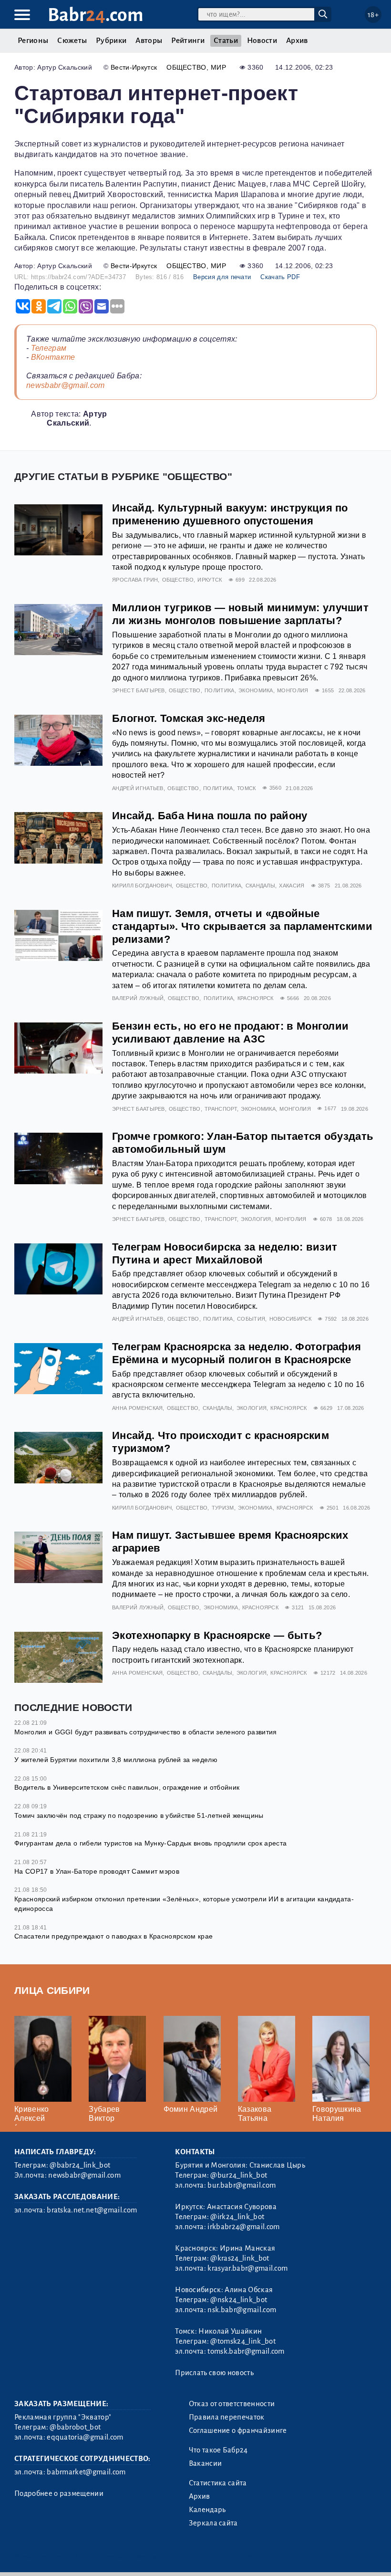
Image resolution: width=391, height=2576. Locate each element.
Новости (262, 41)
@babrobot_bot (75, 2427)
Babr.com (96, 15)
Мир (218, 67)
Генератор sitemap (231, 2557)
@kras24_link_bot (240, 2258)
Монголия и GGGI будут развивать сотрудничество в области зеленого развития (146, 1732)
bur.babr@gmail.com (242, 2185)
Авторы (149, 41)
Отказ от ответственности (232, 2404)
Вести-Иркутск (134, 67)
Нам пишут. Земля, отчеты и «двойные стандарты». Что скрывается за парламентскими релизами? (242, 926)
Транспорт (221, 1109)
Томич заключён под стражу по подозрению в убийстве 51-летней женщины (139, 1815)
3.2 (73, 2557)
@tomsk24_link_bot (243, 2341)
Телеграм (49, 348)
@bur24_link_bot (239, 2175)
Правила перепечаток (227, 2417)
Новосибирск (291, 1319)
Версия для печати (222, 277)
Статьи (226, 41)
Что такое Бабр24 (218, 2450)
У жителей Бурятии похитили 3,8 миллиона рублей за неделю (116, 1760)
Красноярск (256, 998)
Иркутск (210, 580)
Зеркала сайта (213, 2523)
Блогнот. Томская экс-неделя (189, 718)
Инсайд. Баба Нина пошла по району (210, 816)
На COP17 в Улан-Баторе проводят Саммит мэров (97, 1871)
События (251, 1319)
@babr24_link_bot (80, 2165)
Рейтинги (188, 41)
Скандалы (261, 886)
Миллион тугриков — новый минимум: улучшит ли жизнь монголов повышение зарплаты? (240, 614)
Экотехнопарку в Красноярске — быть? (217, 1635)
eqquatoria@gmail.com (85, 2437)
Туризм (223, 1508)
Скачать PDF (280, 277)
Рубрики (111, 41)
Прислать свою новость (214, 2373)
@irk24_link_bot (237, 2217)
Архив (297, 41)
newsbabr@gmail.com (66, 385)
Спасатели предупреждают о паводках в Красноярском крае (113, 1936)
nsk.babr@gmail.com (242, 2310)
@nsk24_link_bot (239, 2300)
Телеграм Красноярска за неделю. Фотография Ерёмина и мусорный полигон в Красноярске (237, 1353)
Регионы (33, 41)
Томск (247, 788)
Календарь (207, 2510)
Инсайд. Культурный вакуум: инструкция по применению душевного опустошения (230, 514)
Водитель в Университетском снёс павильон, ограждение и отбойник (127, 1787)
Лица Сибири (52, 1990)
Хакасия (292, 886)
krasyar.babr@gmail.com (247, 2268)
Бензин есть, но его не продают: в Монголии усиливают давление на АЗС (230, 1032)
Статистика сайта (218, 2483)
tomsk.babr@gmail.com (246, 2351)
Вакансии (206, 2463)
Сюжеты (72, 41)
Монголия (293, 690)
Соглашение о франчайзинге (238, 2430)
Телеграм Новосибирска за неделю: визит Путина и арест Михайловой (225, 1253)
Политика (220, 690)
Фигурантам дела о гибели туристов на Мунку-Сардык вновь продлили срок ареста (150, 1843)
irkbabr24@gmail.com (243, 2227)
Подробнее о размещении (59, 2493)
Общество (186, 67)
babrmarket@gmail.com (86, 2472)
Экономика (256, 690)
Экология (256, 1219)
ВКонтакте (53, 357)
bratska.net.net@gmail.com (92, 2210)
